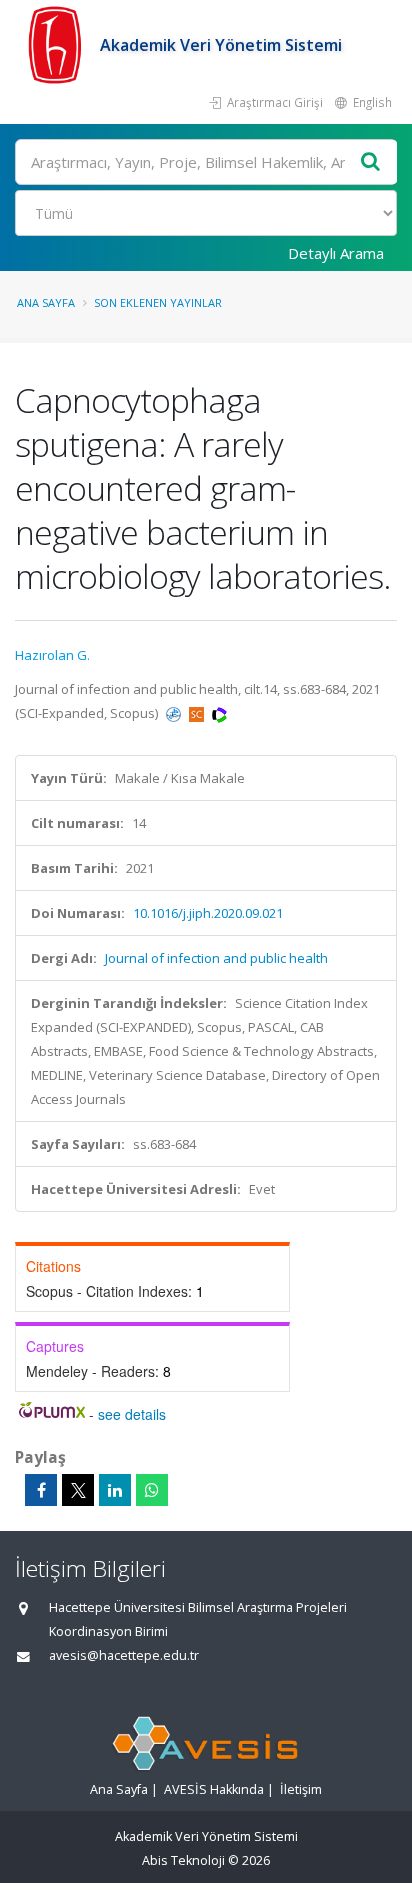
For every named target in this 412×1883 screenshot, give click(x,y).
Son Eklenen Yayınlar (158, 302)
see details (132, 1414)
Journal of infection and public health (216, 958)
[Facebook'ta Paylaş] (41, 1490)
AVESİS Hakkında (214, 1789)
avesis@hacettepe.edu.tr (124, 1655)
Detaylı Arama (336, 253)
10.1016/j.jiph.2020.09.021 (208, 913)
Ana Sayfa (46, 302)
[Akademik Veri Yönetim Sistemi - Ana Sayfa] (57, 45)
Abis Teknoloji (183, 1860)
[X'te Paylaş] (78, 1490)
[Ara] (371, 162)
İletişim (301, 1789)
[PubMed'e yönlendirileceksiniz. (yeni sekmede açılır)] (175, 713)
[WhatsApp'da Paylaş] (152, 1490)
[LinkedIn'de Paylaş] (115, 1490)
